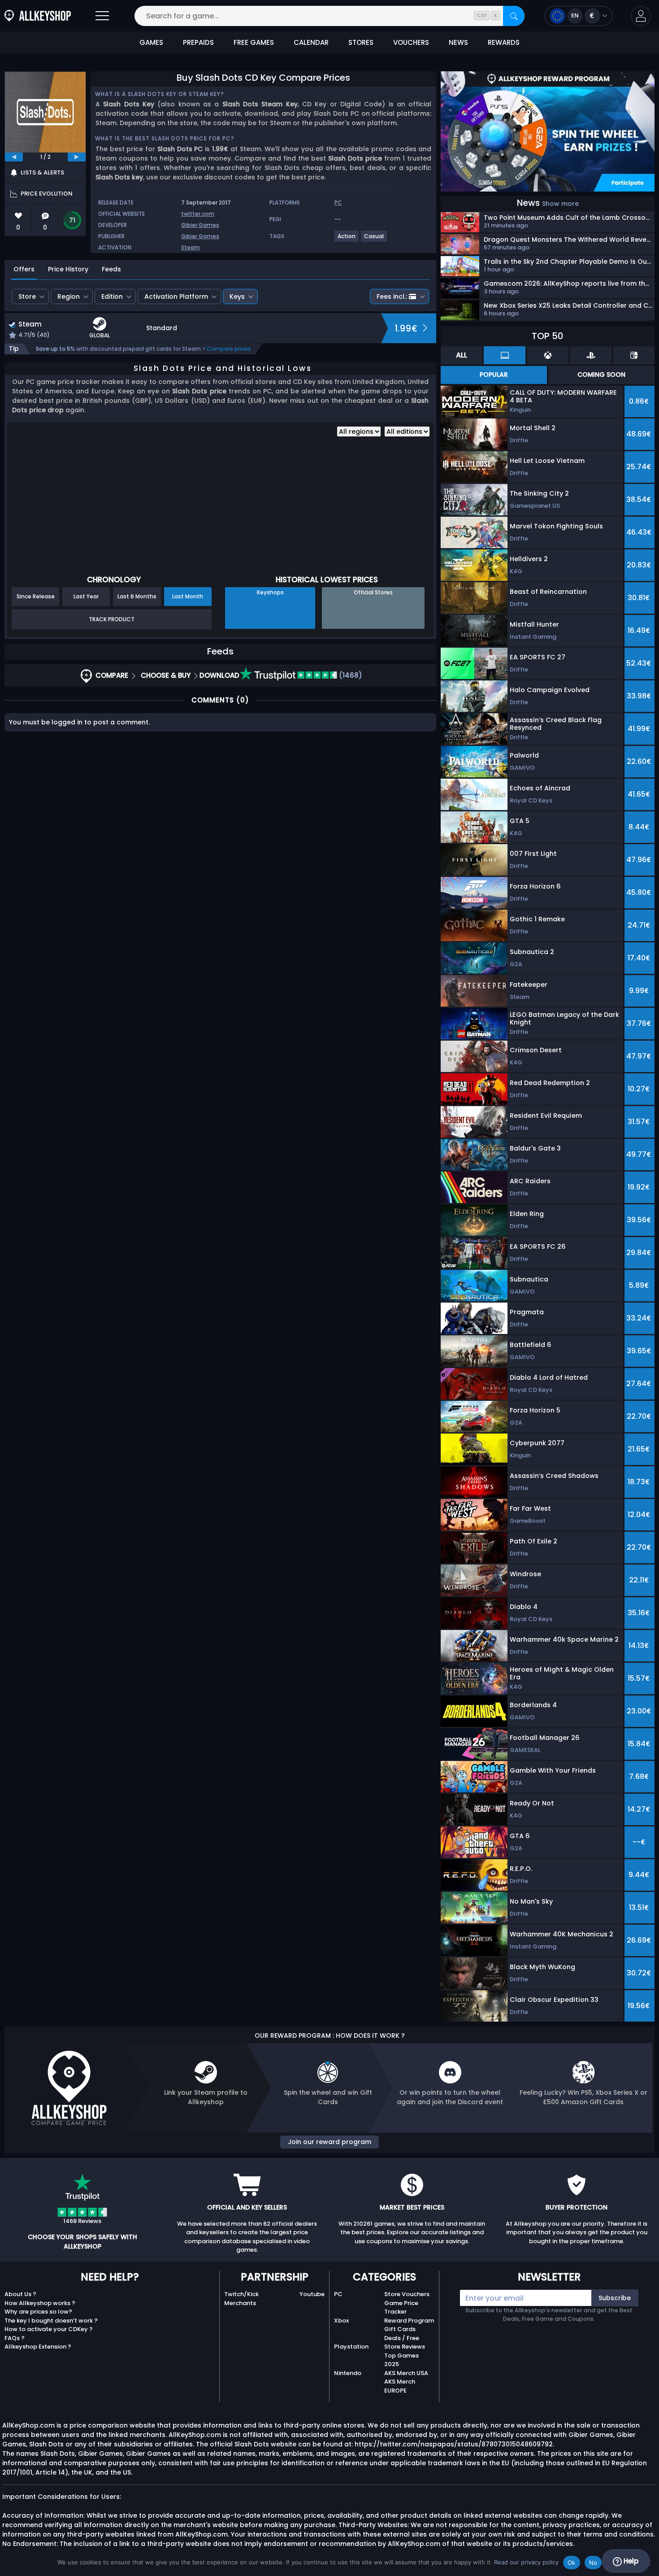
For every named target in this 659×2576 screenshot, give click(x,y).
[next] (77, 157)
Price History (68, 269)
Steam (191, 247)
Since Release (36, 596)
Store (27, 296)
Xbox (341, 2321)
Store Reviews (405, 2347)
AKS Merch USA (406, 2373)
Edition (112, 296)
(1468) (350, 675)
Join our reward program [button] (329, 2142)
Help (630, 2561)
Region (69, 296)
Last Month (188, 596)
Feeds (111, 269)
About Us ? (20, 2294)
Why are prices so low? (38, 2312)
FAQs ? (15, 2338)
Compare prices (229, 349)
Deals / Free (402, 2338)
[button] (641, 16)
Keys (237, 296)
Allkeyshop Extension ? (38, 2347)
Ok (572, 2563)
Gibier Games (200, 225)
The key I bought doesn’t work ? (51, 2321)
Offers (24, 269)
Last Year (86, 596)
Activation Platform (176, 296)
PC (338, 2294)
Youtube (312, 2294)
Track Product (112, 619)
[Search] (514, 16)
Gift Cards (400, 2329)
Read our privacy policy (526, 2562)
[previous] (14, 157)
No (593, 2563)
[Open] (102, 16)
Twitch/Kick (241, 2294)
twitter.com (198, 214)
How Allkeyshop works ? (40, 2303)
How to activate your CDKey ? (49, 2329)
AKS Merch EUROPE (400, 2386)
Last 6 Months (137, 596)
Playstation (351, 2347)
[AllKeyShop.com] (38, 16)
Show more (560, 204)
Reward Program (409, 2321)
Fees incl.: (392, 296)
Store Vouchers (407, 2294)
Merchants (240, 2303)
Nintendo (348, 2373)
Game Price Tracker (401, 2308)
